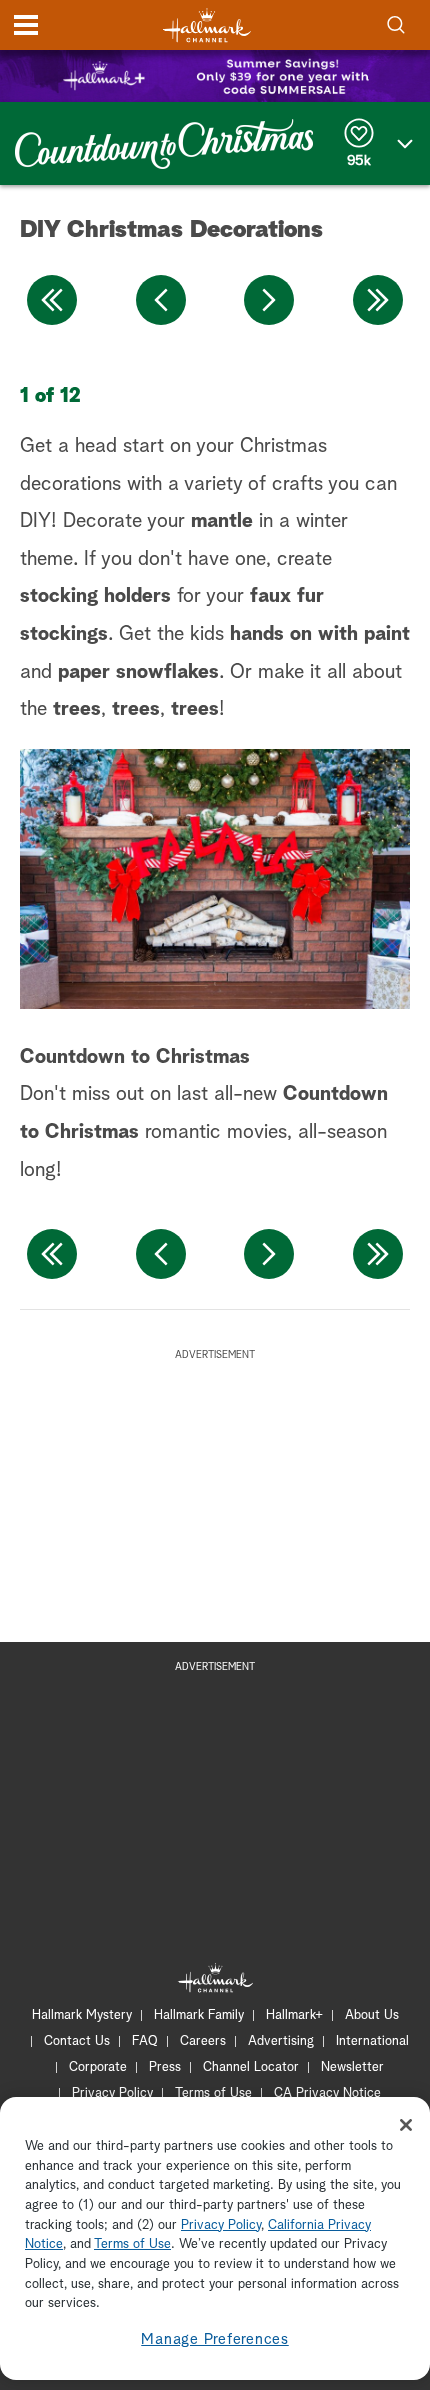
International (372, 2041)
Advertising (281, 2041)
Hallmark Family (199, 2015)
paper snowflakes (138, 672)
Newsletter (352, 2067)
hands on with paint (320, 634)
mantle (222, 521)
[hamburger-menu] (26, 25)
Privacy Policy (112, 2093)
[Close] (406, 2125)
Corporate (98, 2067)
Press (165, 2067)
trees (77, 709)
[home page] (207, 25)
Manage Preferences (215, 2339)
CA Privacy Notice (327, 2093)
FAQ (145, 2041)
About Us (372, 2015)
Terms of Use (213, 2093)
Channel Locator (251, 2067)
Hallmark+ (294, 2015)
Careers (203, 2041)
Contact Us (77, 2041)
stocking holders (95, 596)
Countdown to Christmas (135, 1057)
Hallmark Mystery (82, 2015)
